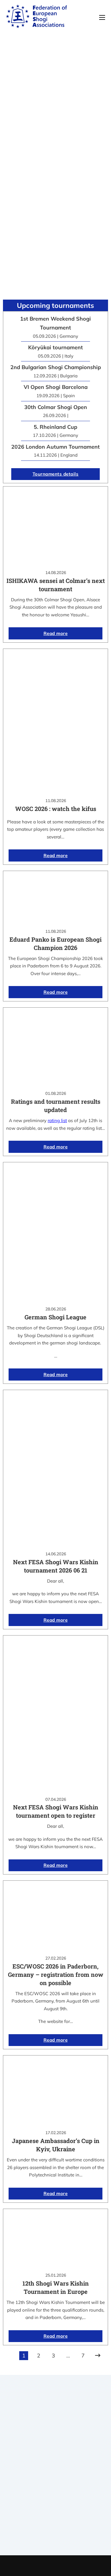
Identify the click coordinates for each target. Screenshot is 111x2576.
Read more (56, 633)
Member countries (55, 2481)
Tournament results (55, 2522)
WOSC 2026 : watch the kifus (56, 809)
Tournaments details (56, 474)
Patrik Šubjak (75, 2566)
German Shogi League (55, 1317)
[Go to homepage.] (36, 17)
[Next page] (98, 2356)
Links (56, 2474)
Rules (56, 2489)
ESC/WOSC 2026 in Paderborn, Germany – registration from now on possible (56, 1974)
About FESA (56, 2466)
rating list (57, 1120)
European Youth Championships (55, 2537)
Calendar (55, 2514)
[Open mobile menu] (102, 17)
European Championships (55, 2529)
